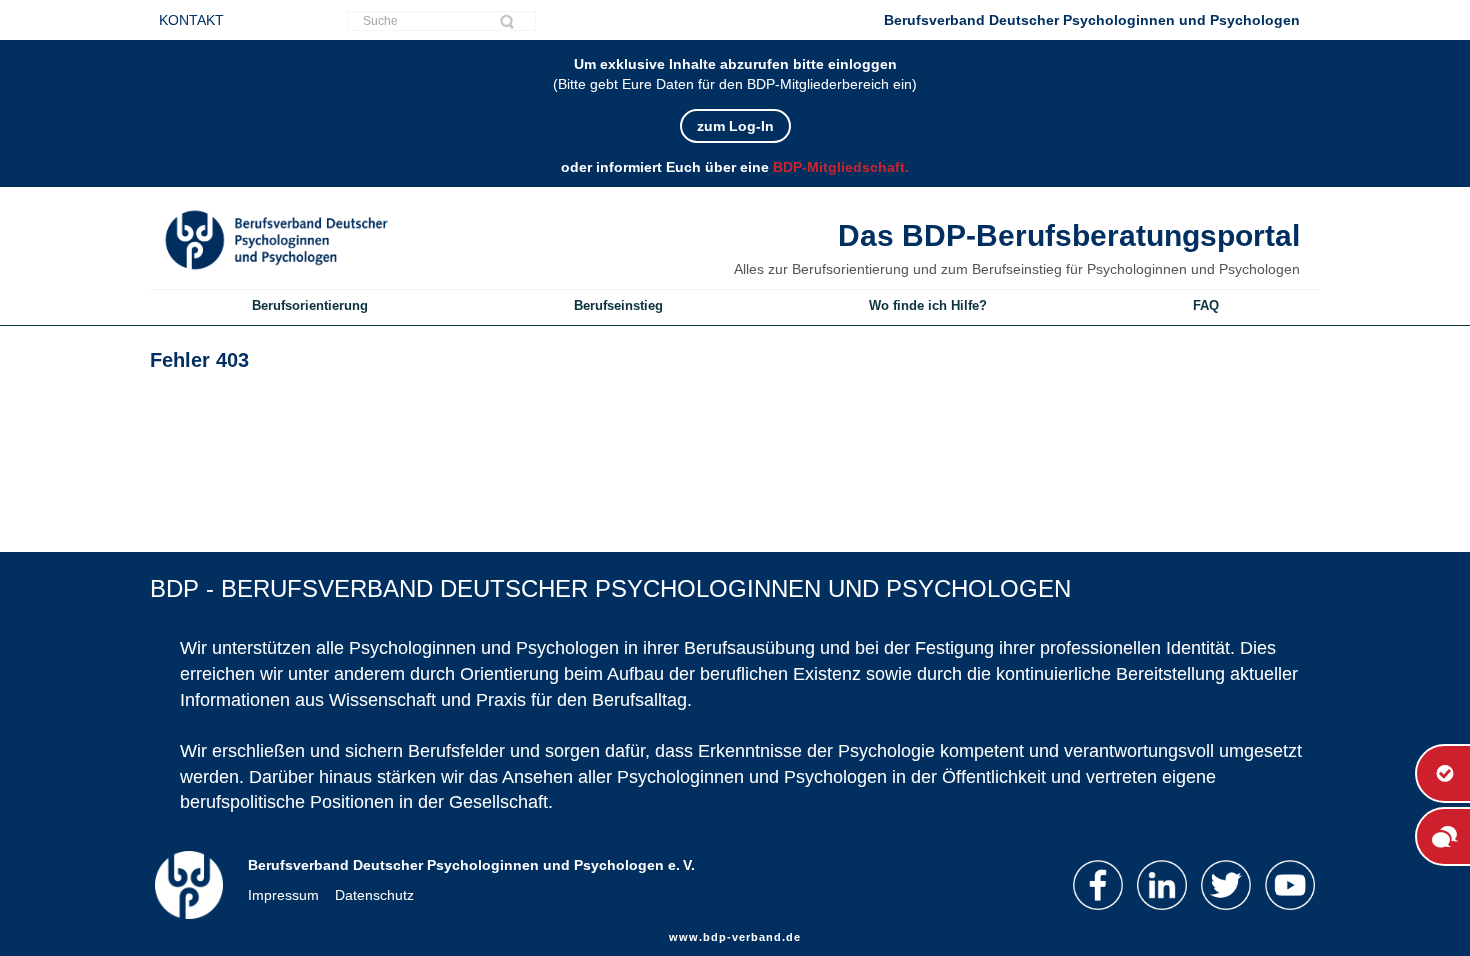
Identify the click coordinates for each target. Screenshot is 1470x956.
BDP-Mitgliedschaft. (841, 167)
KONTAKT (191, 20)
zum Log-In (735, 126)
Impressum (283, 895)
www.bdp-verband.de (735, 937)
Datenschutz (374, 895)
